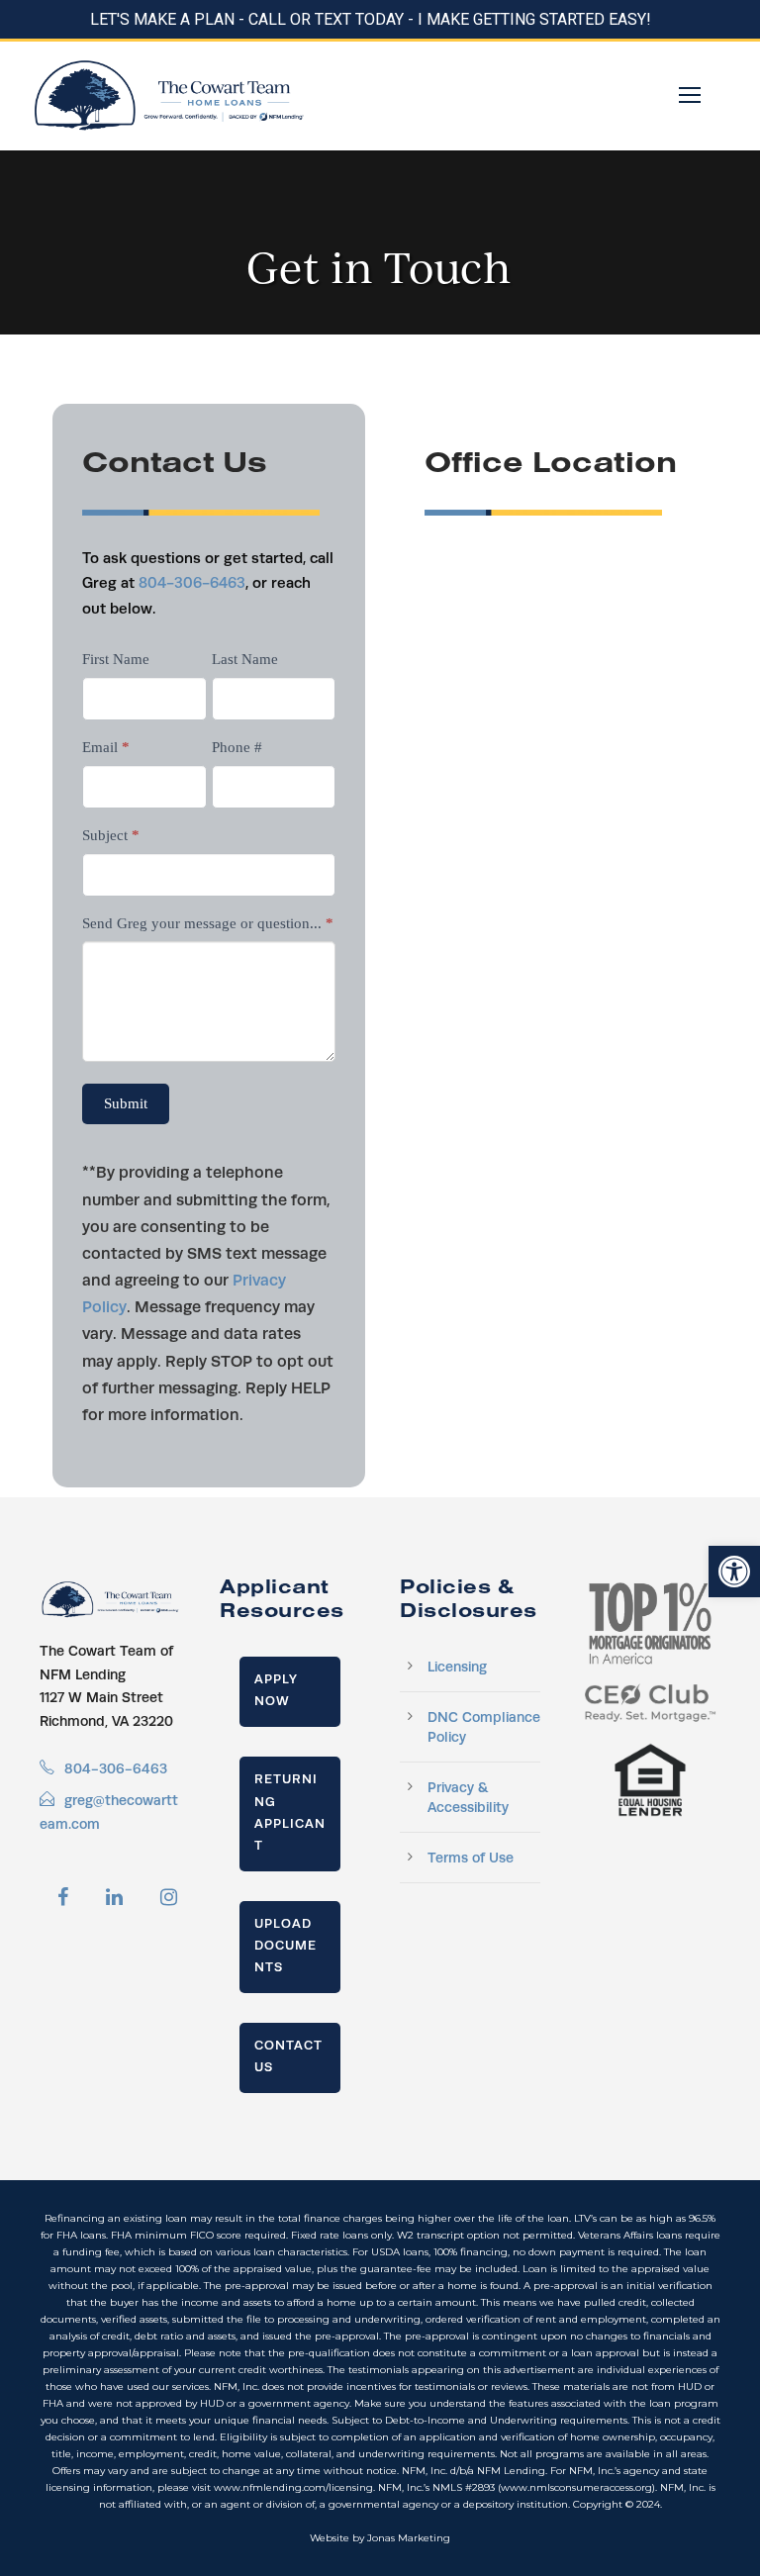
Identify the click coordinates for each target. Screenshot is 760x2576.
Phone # (237, 747)
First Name (116, 659)
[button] (734, 1572)
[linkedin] (114, 1897)
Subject (111, 835)
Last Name (245, 659)
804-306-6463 (192, 582)
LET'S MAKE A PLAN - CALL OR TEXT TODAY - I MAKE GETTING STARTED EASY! (371, 19)
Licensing (457, 1667)
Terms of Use (471, 1858)
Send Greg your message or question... (208, 923)
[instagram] (169, 1897)
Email (106, 747)
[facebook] (63, 1897)
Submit (126, 1103)
